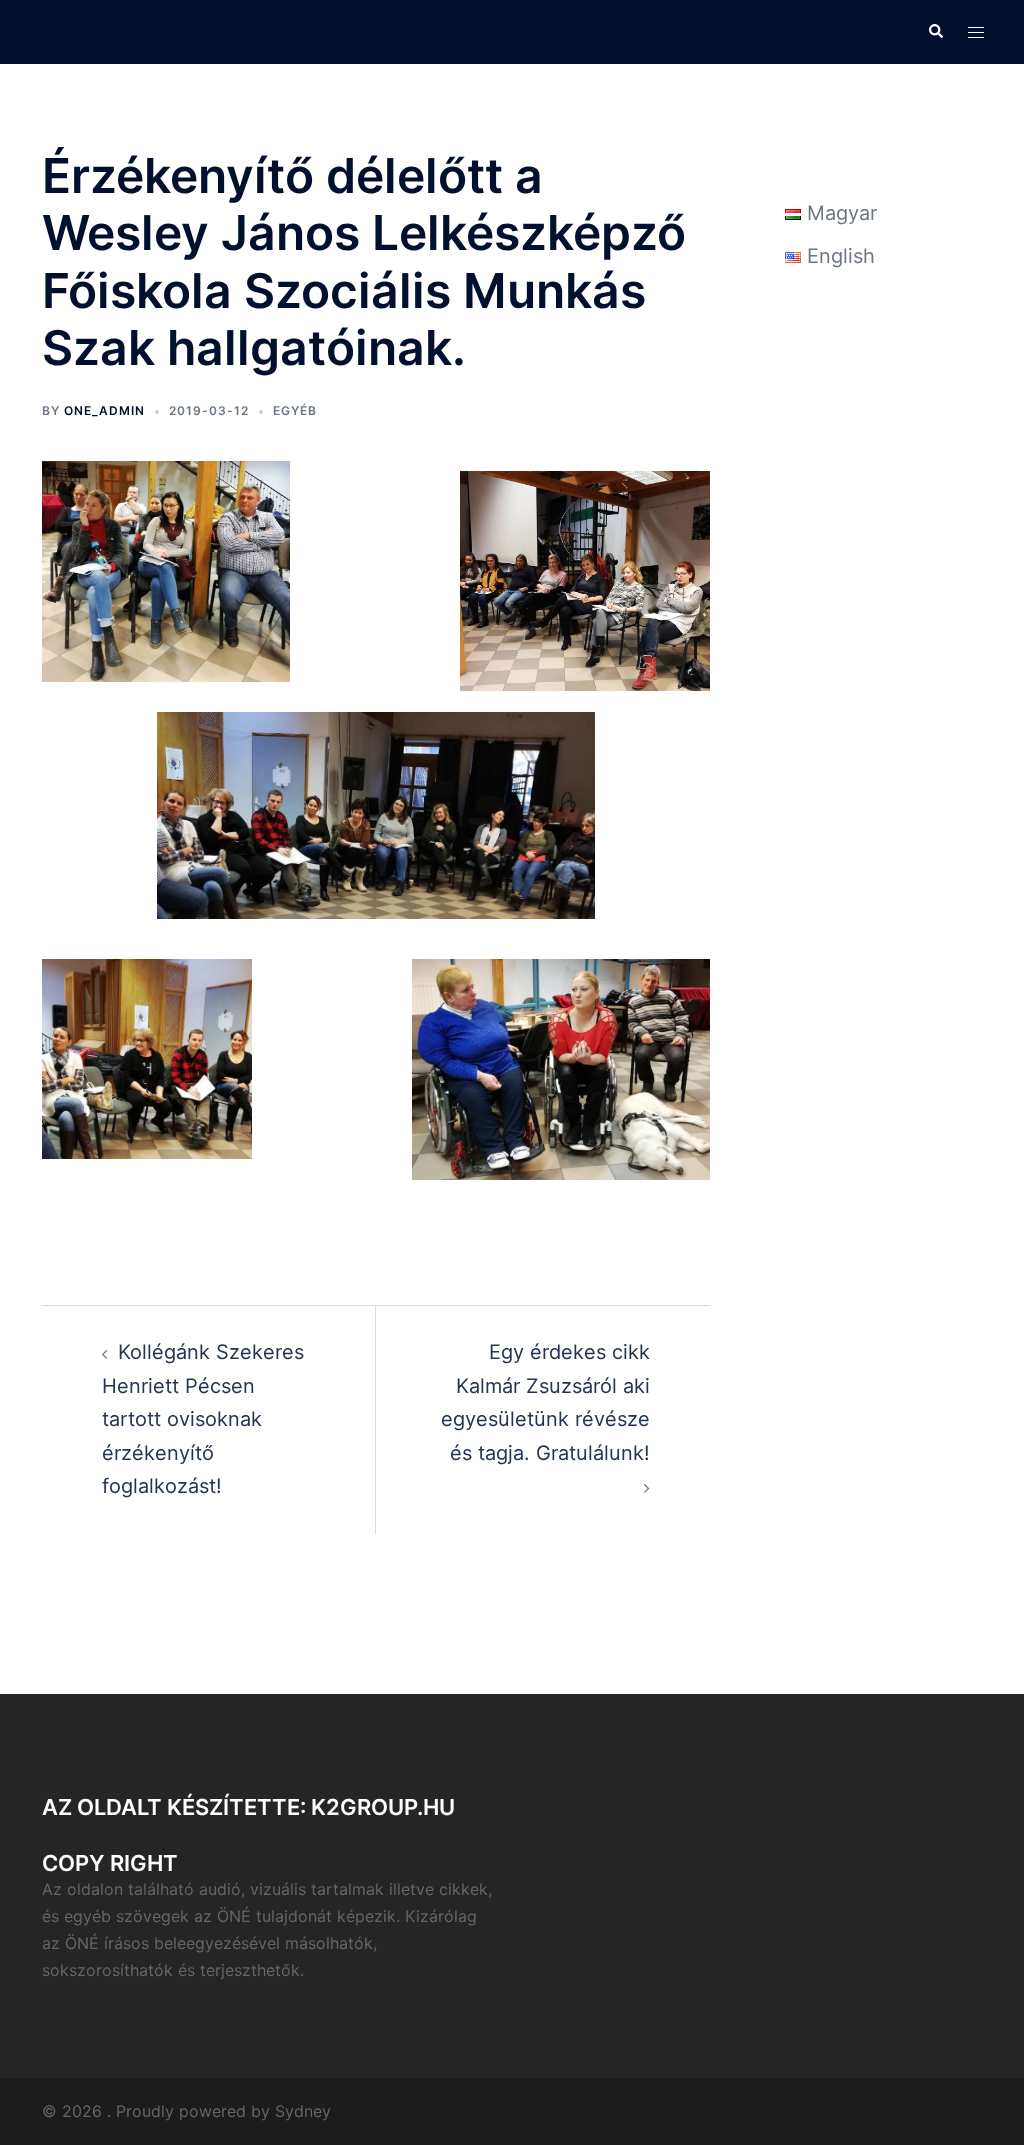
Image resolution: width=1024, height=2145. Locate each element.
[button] (935, 32)
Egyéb (295, 410)
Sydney (303, 2111)
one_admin (104, 410)
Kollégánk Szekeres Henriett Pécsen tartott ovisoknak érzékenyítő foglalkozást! (203, 1419)
